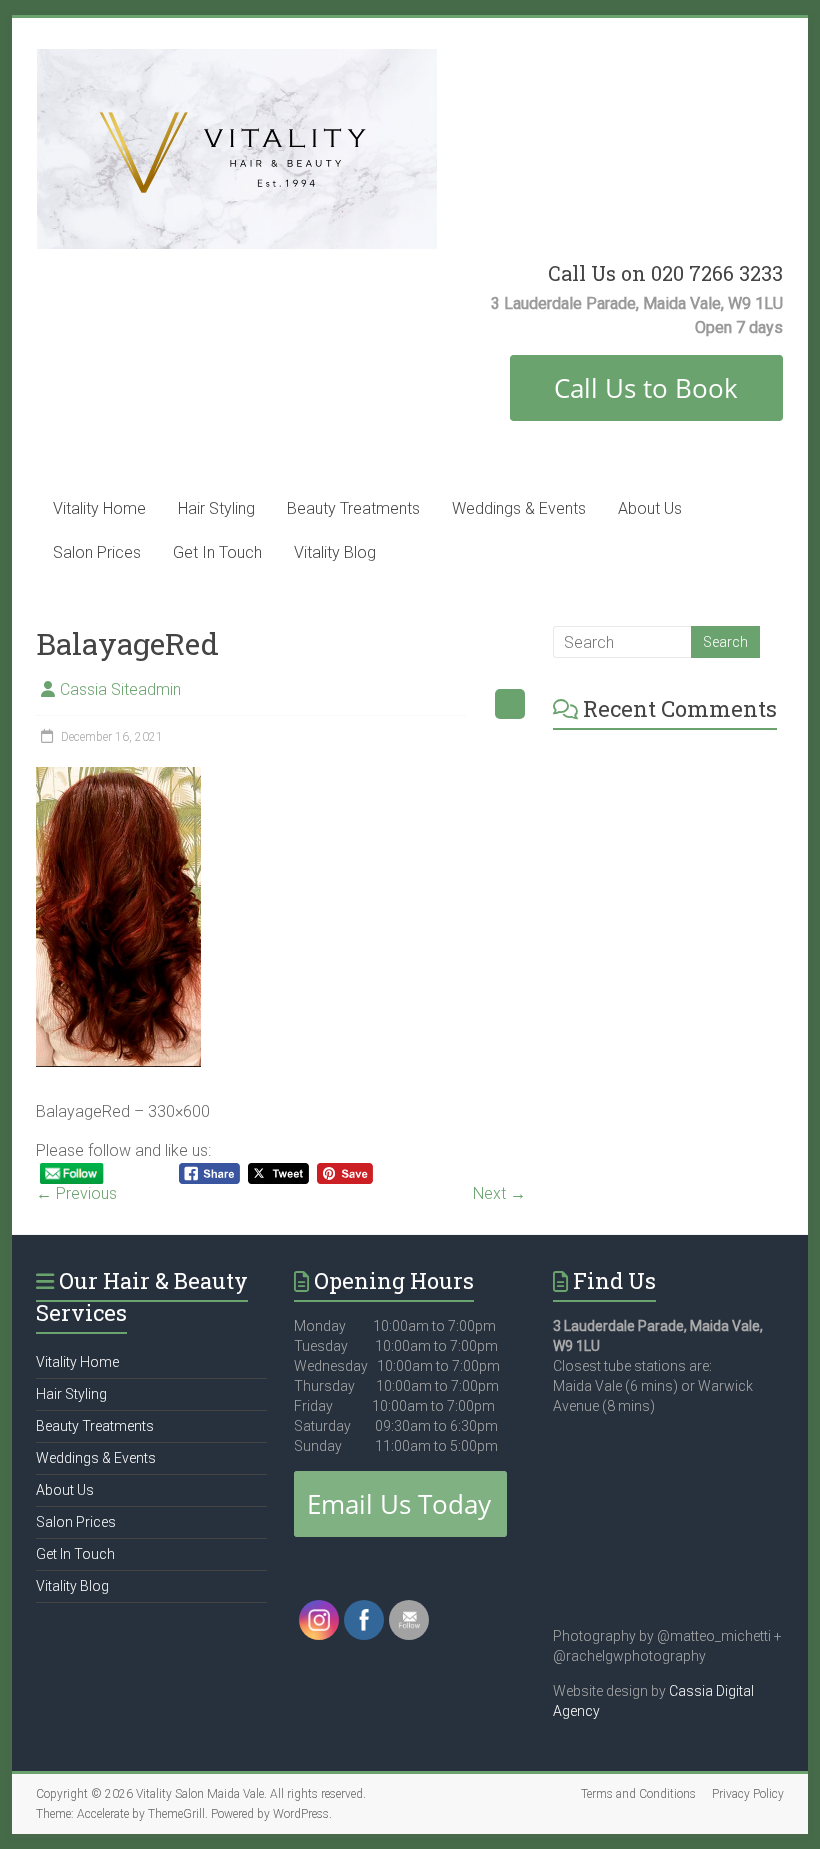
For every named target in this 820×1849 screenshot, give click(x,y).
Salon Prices (97, 552)
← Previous (76, 1193)
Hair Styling (216, 508)
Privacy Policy (748, 1794)
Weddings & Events (519, 508)
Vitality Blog (335, 552)
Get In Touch (217, 552)
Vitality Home (99, 508)
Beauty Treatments (353, 508)
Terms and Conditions (638, 1794)
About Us (650, 508)
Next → (499, 1193)
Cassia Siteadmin (120, 689)
